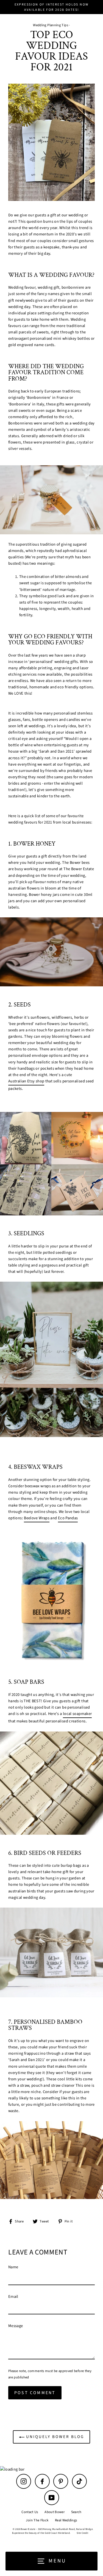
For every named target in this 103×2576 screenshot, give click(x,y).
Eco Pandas (68, 1518)
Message (16, 2326)
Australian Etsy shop (26, 1081)
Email (13, 2297)
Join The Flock (37, 2520)
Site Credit (82, 2533)
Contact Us (30, 2512)
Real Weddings (66, 2520)
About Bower (55, 2512)
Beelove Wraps (37, 1518)
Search (76, 2512)
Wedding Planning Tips (51, 25)
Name (13, 2267)
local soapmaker (77, 1714)
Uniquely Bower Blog (54, 2437)
